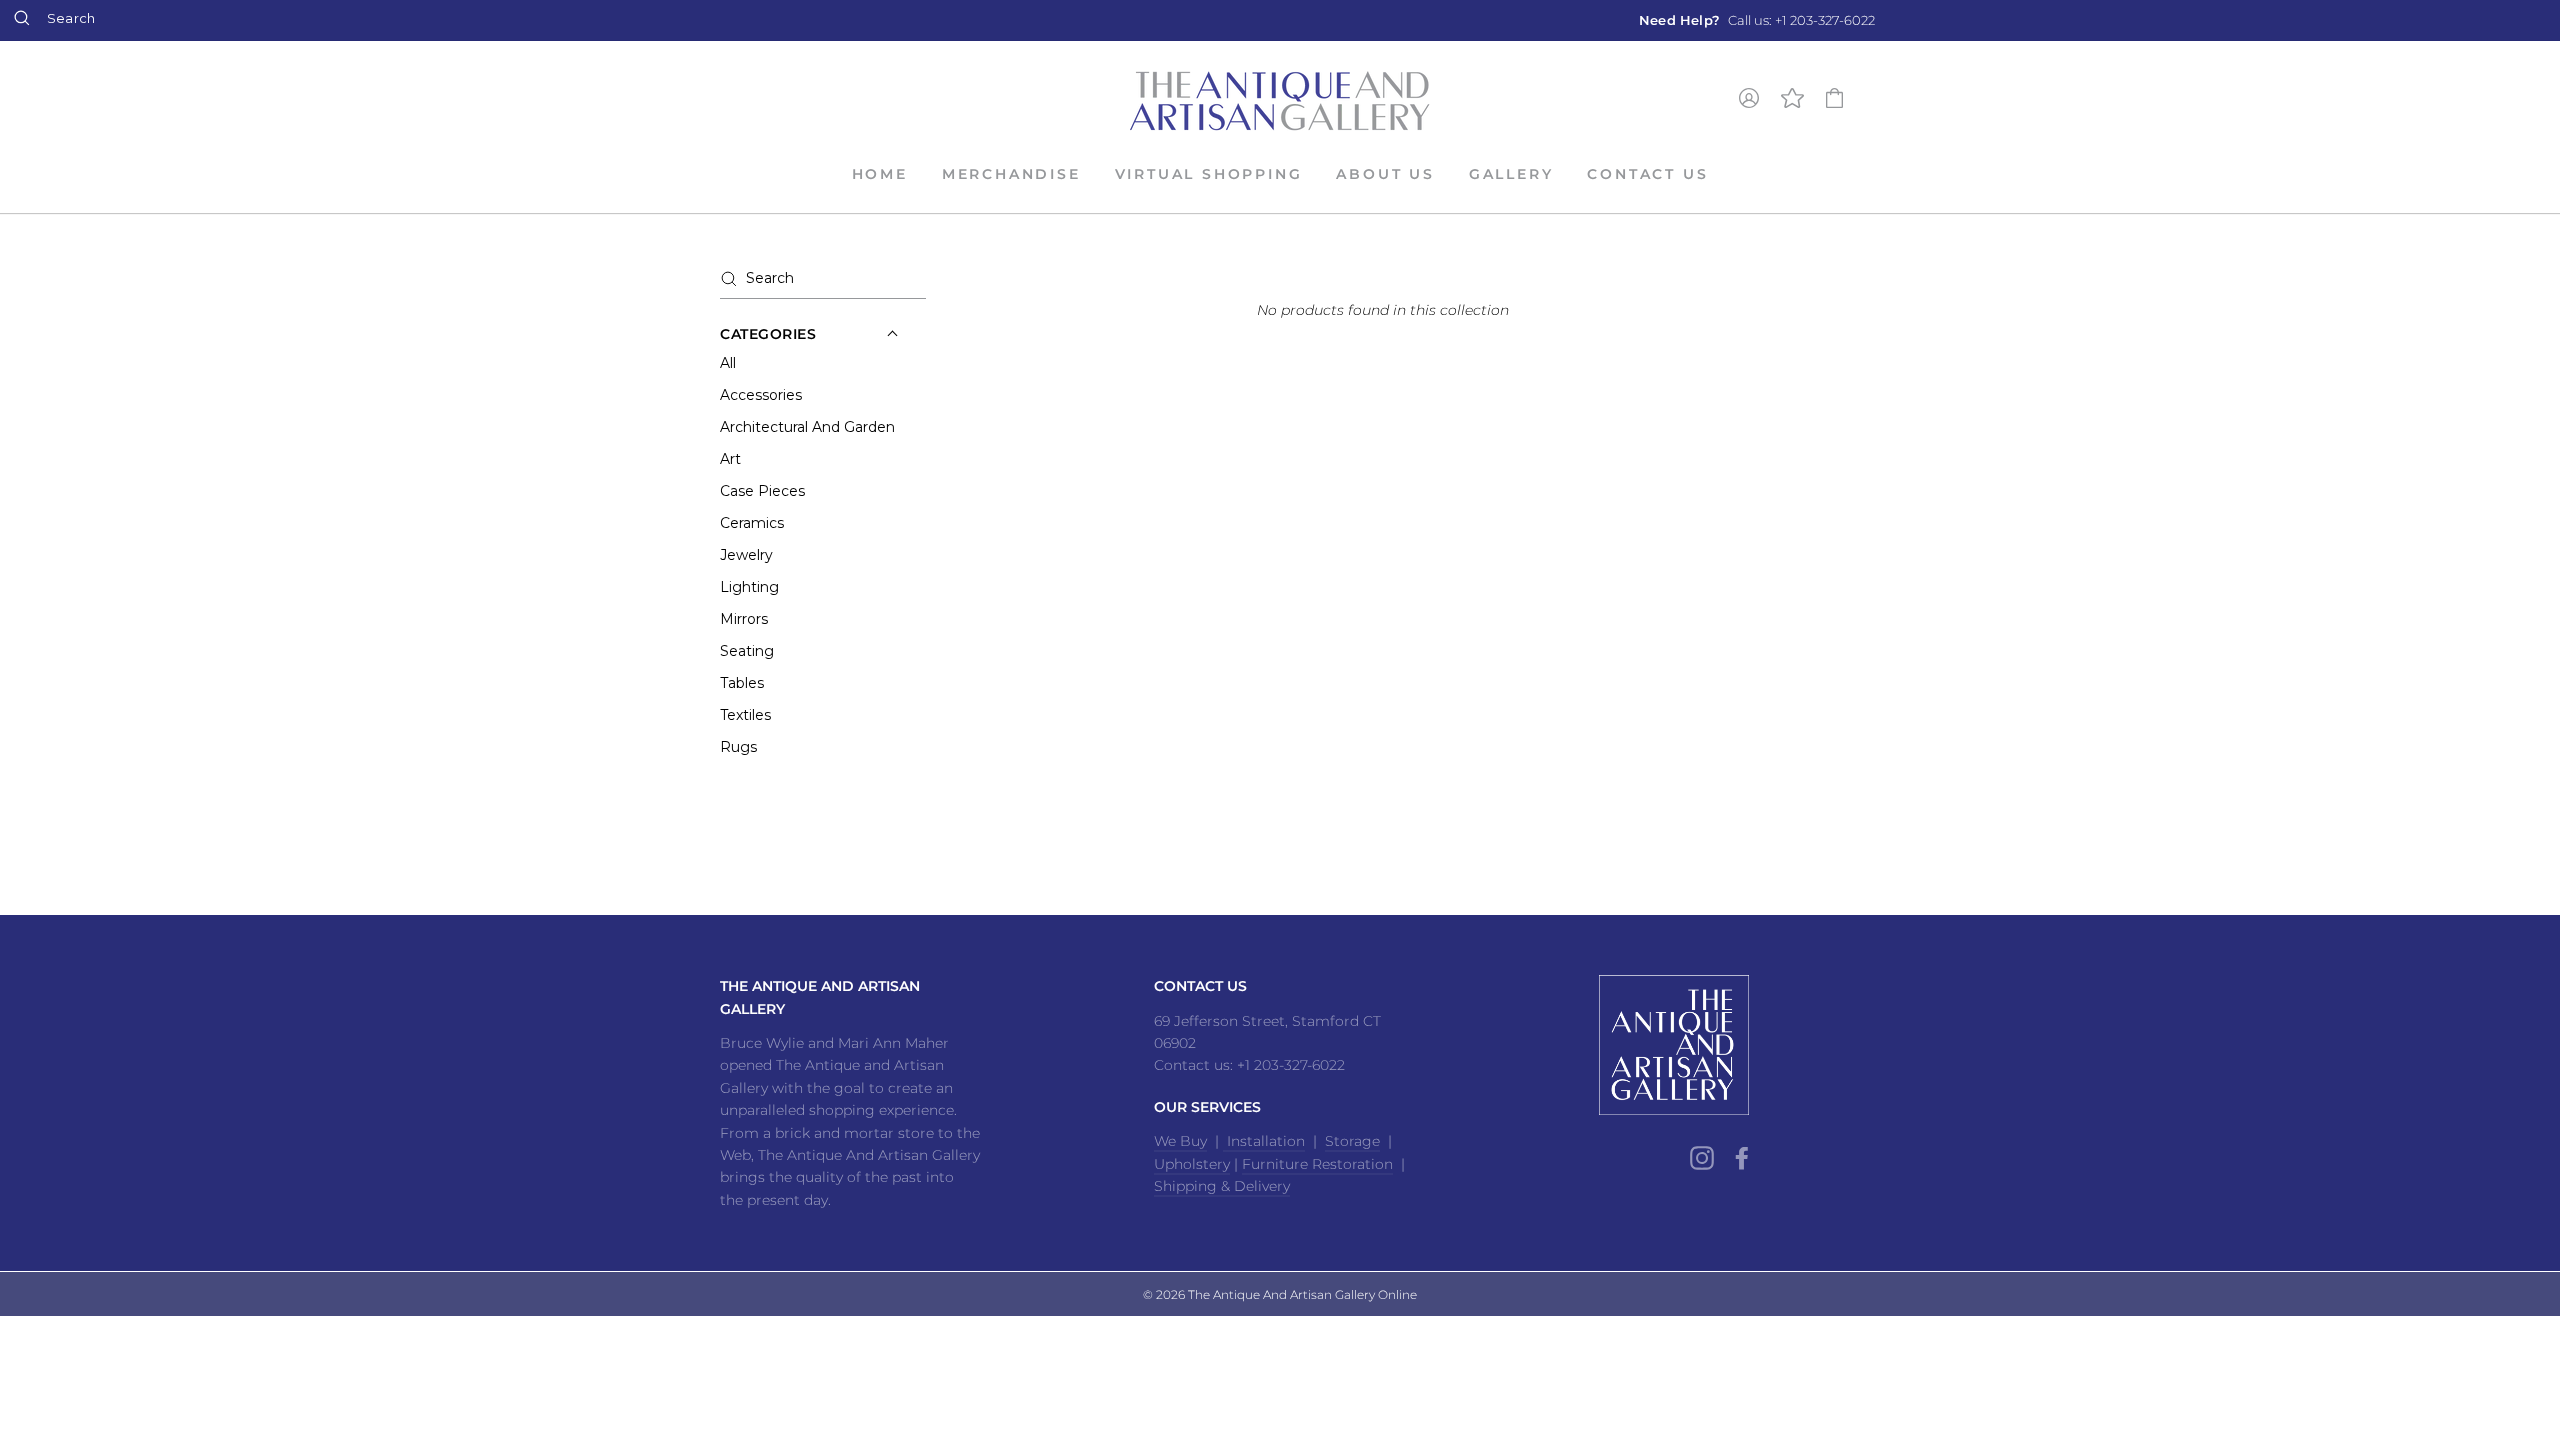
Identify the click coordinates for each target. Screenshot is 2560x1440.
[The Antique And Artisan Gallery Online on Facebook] (1742, 1157)
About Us (1385, 174)
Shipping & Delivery (1222, 1186)
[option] (1757, 20)
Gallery (1511, 174)
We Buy (1180, 1141)
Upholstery (1192, 1164)
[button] (768, 334)
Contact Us (1647, 174)
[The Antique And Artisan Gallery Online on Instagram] (1702, 1157)
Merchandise (1011, 174)
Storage (1352, 1141)
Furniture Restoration (1317, 1164)
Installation (1264, 1141)
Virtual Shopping (1209, 174)
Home (880, 174)
